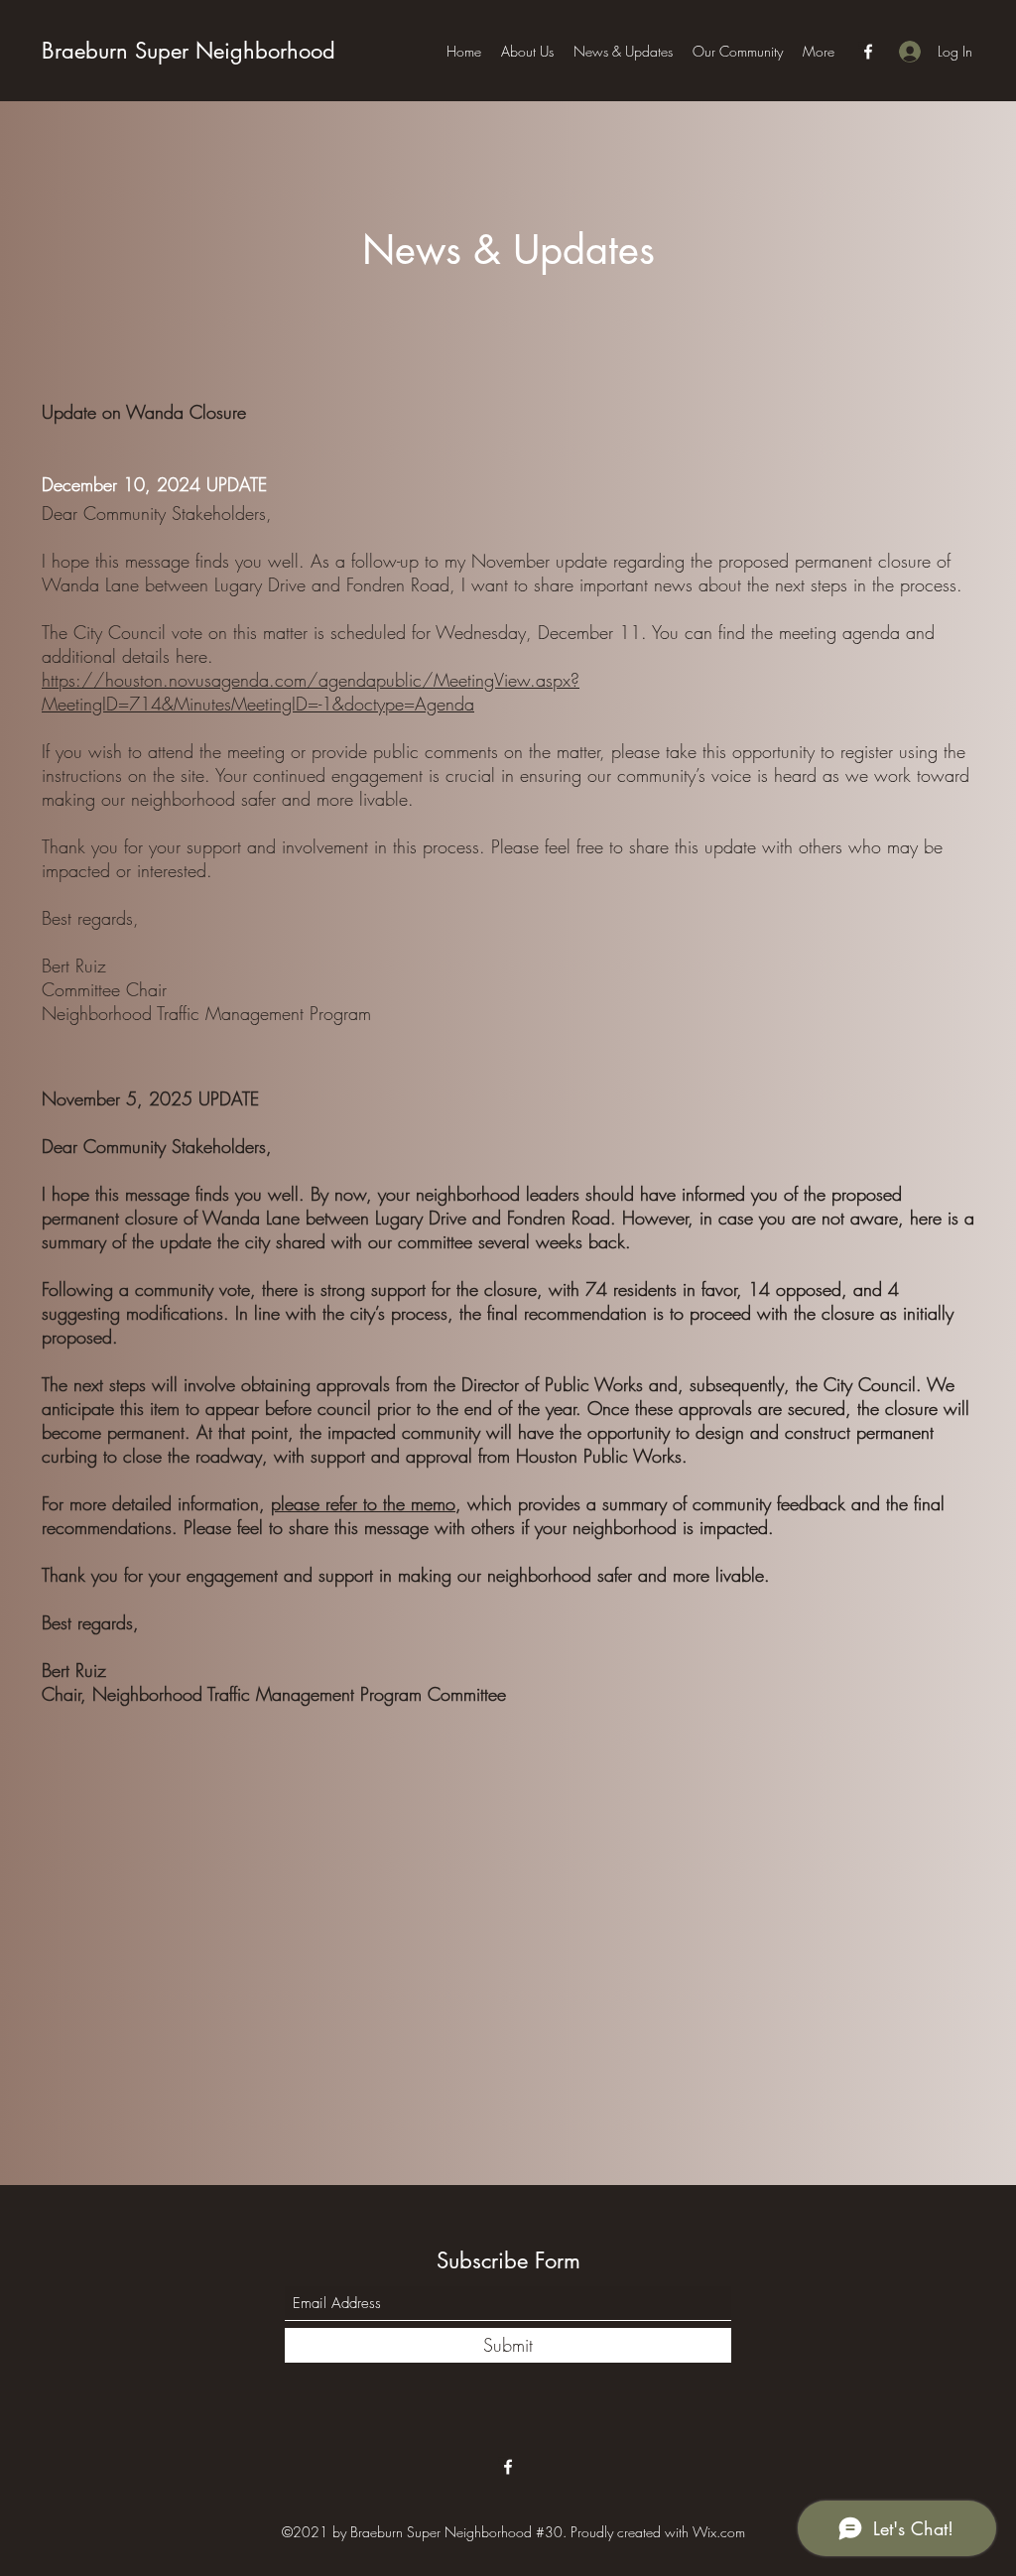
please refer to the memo (363, 1503)
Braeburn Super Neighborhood (189, 51)
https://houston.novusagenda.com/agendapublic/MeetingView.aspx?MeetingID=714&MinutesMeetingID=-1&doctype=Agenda (311, 692)
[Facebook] (868, 52)
